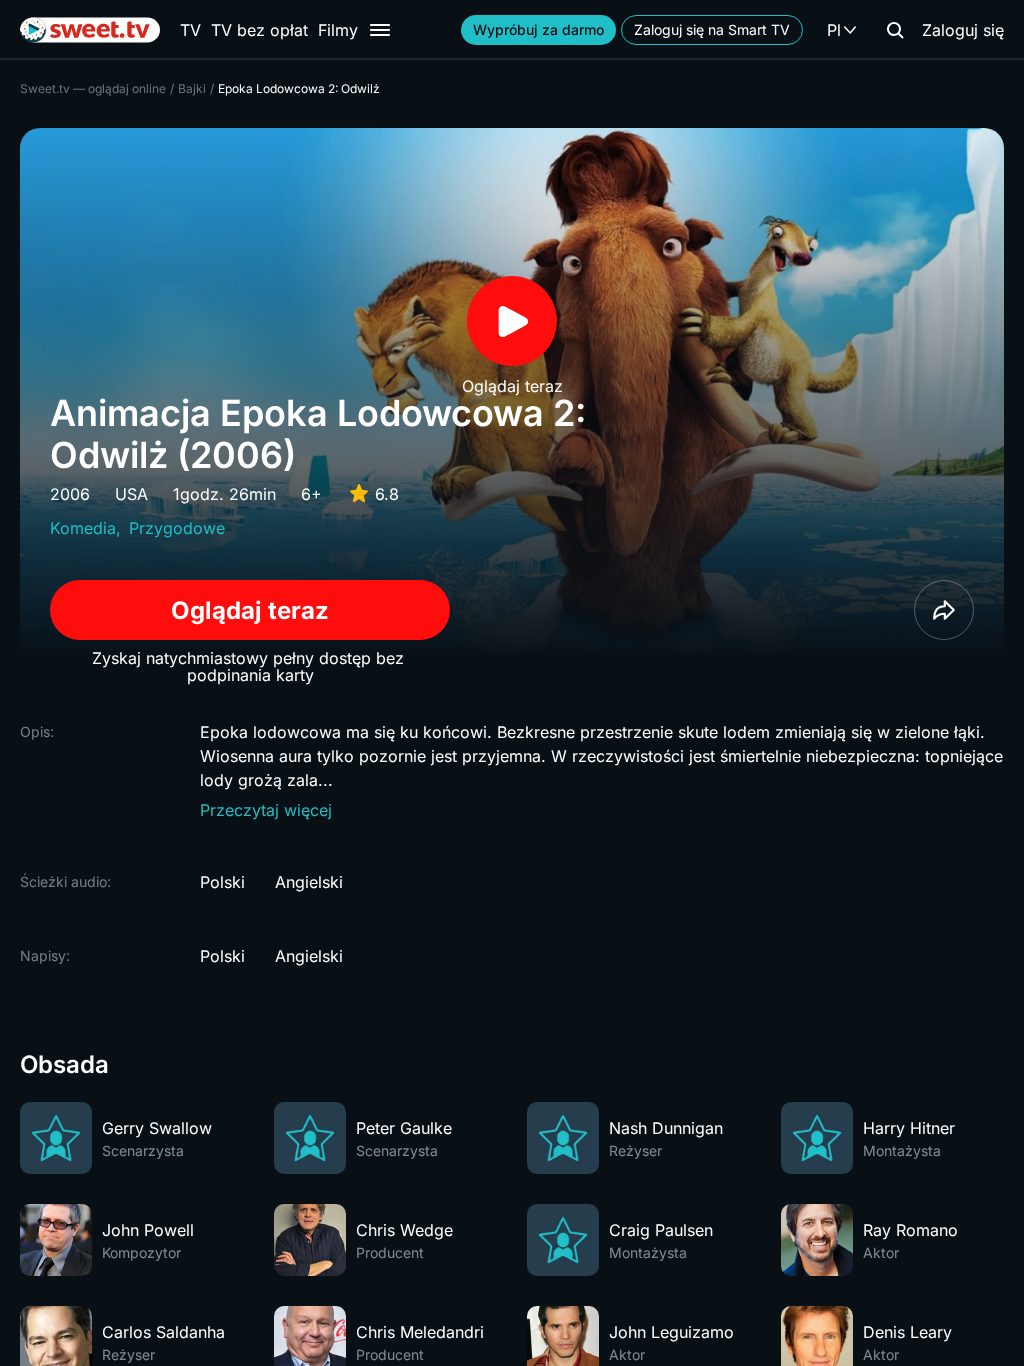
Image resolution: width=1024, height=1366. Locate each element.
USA (131, 494)
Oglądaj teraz (250, 610)
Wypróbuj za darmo (538, 29)
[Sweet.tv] (90, 30)
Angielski (309, 882)
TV (190, 30)
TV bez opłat (259, 30)
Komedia (83, 528)
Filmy (338, 30)
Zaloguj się (963, 30)
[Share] (944, 610)
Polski (222, 882)
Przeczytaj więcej (266, 810)
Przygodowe (177, 528)
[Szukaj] (895, 30)
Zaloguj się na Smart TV (712, 29)
